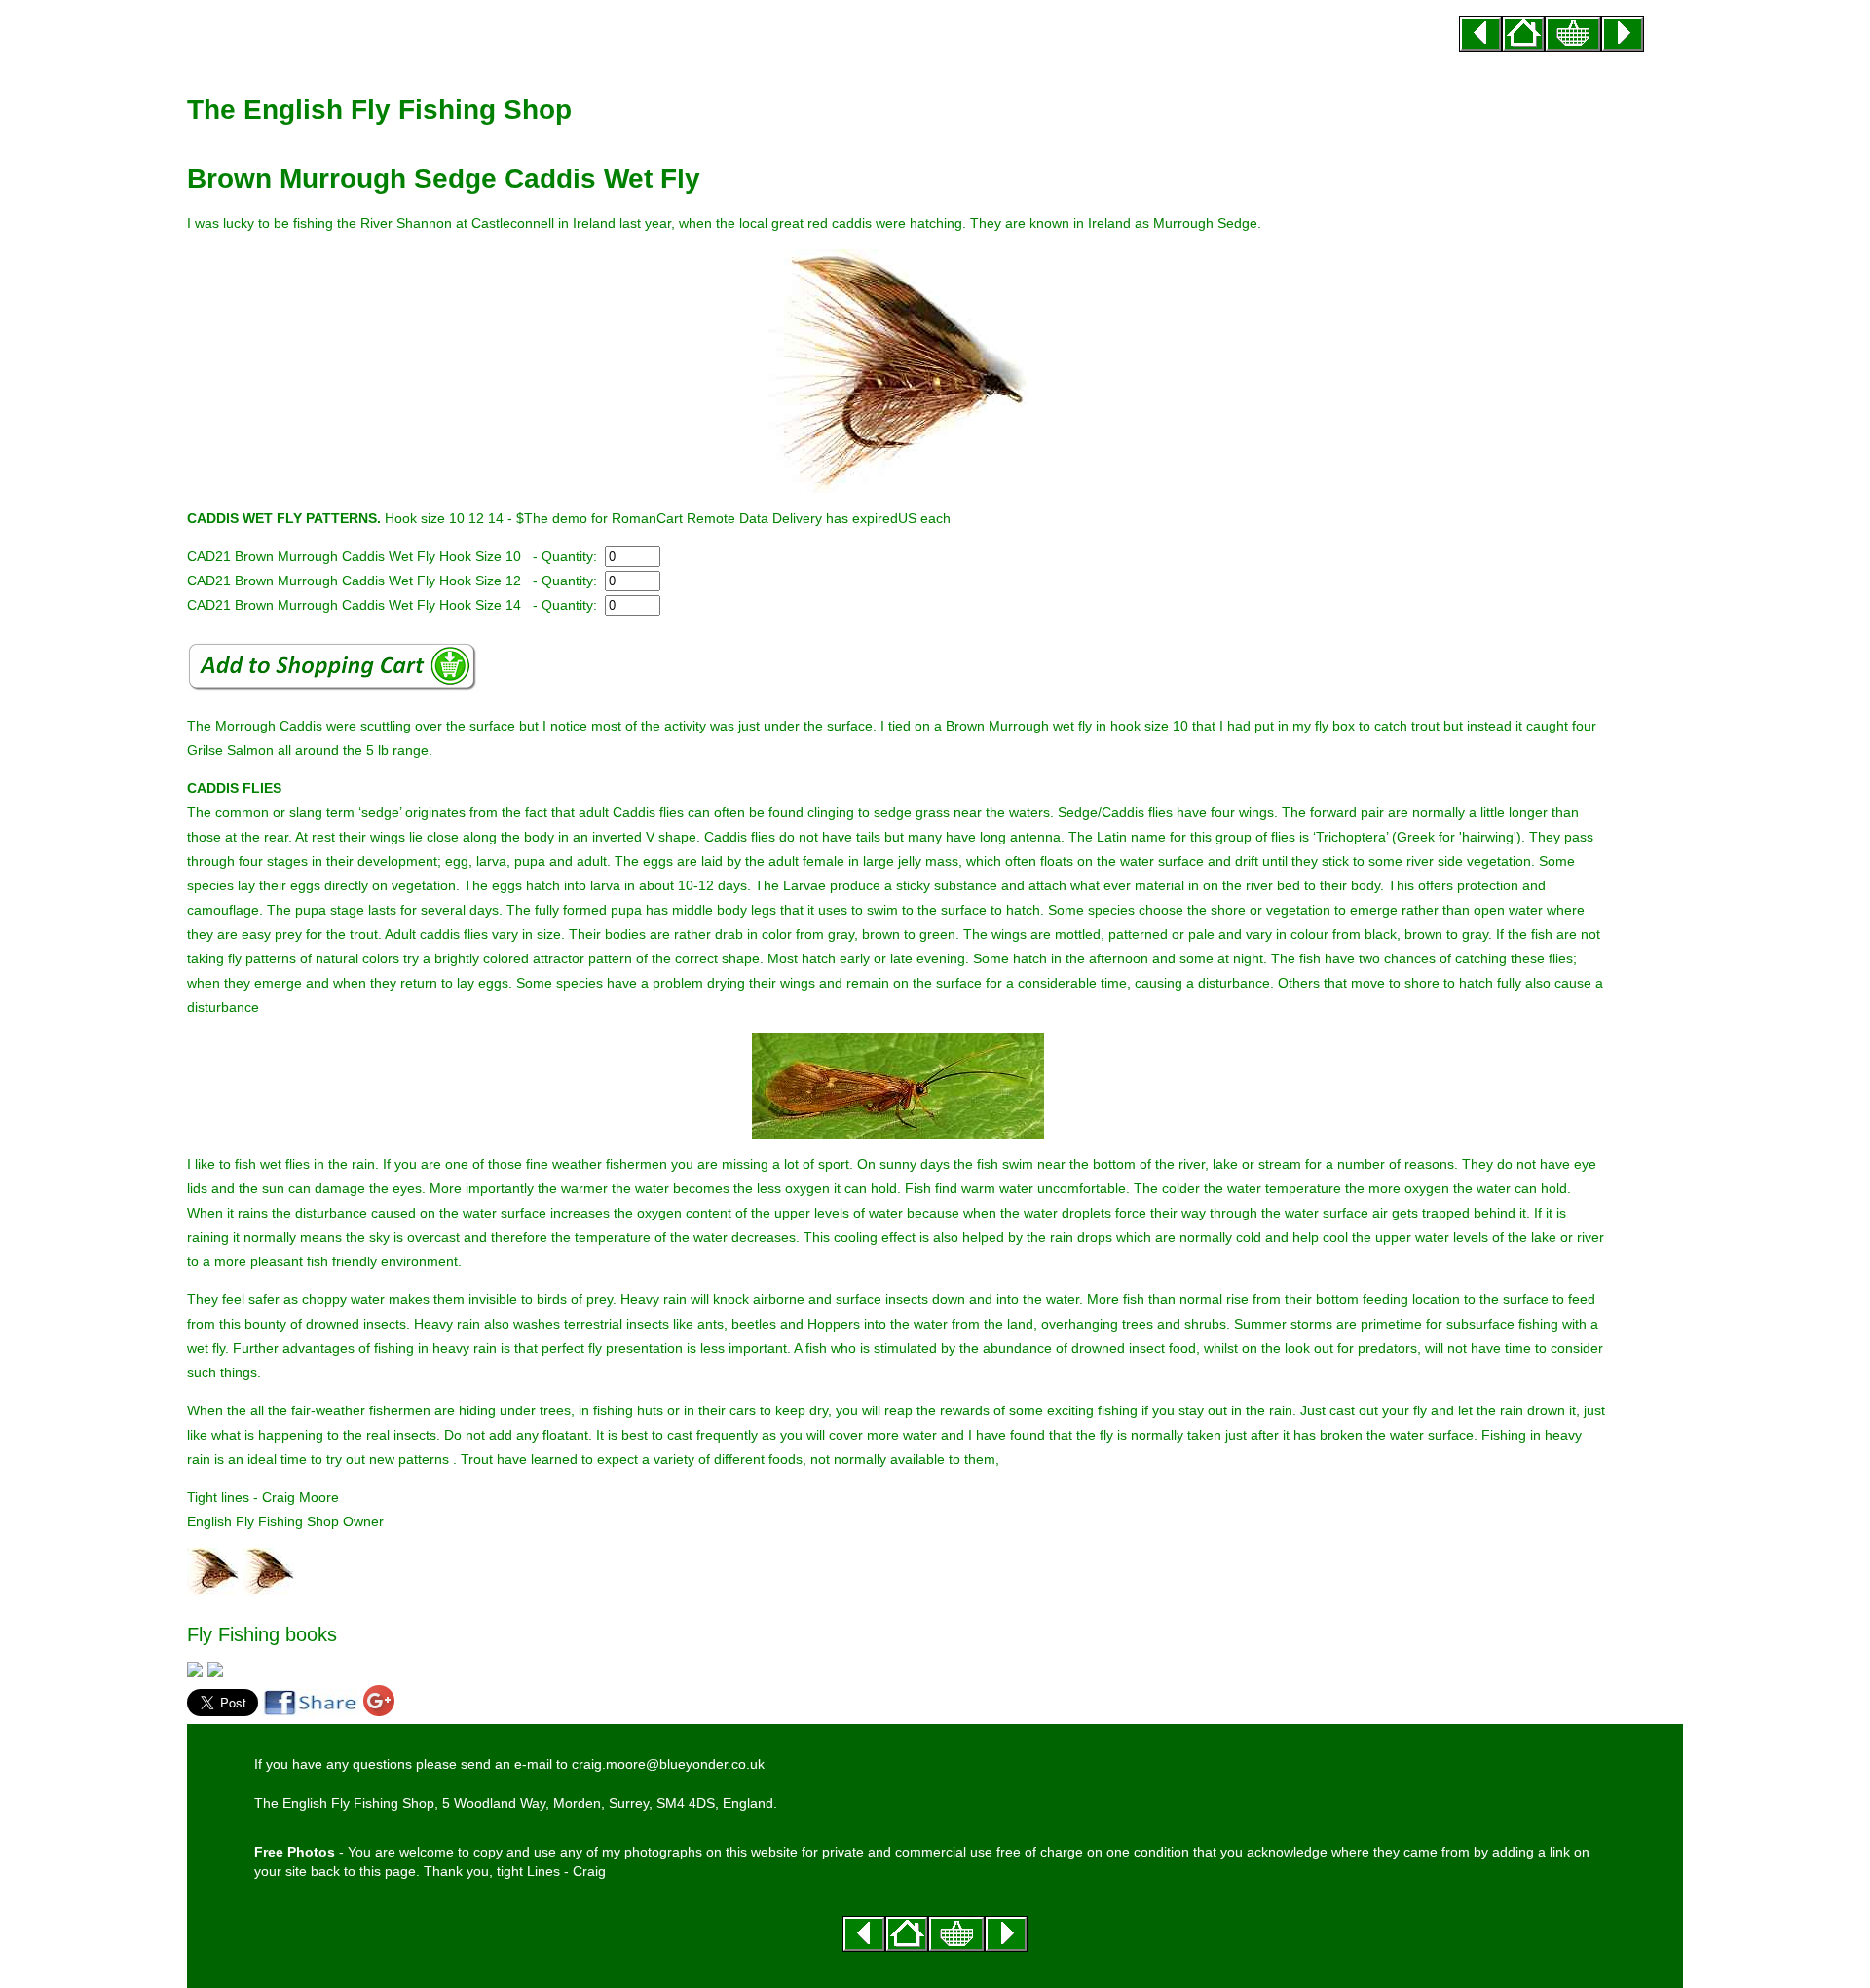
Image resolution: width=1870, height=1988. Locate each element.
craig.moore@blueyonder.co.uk (668, 1764)
